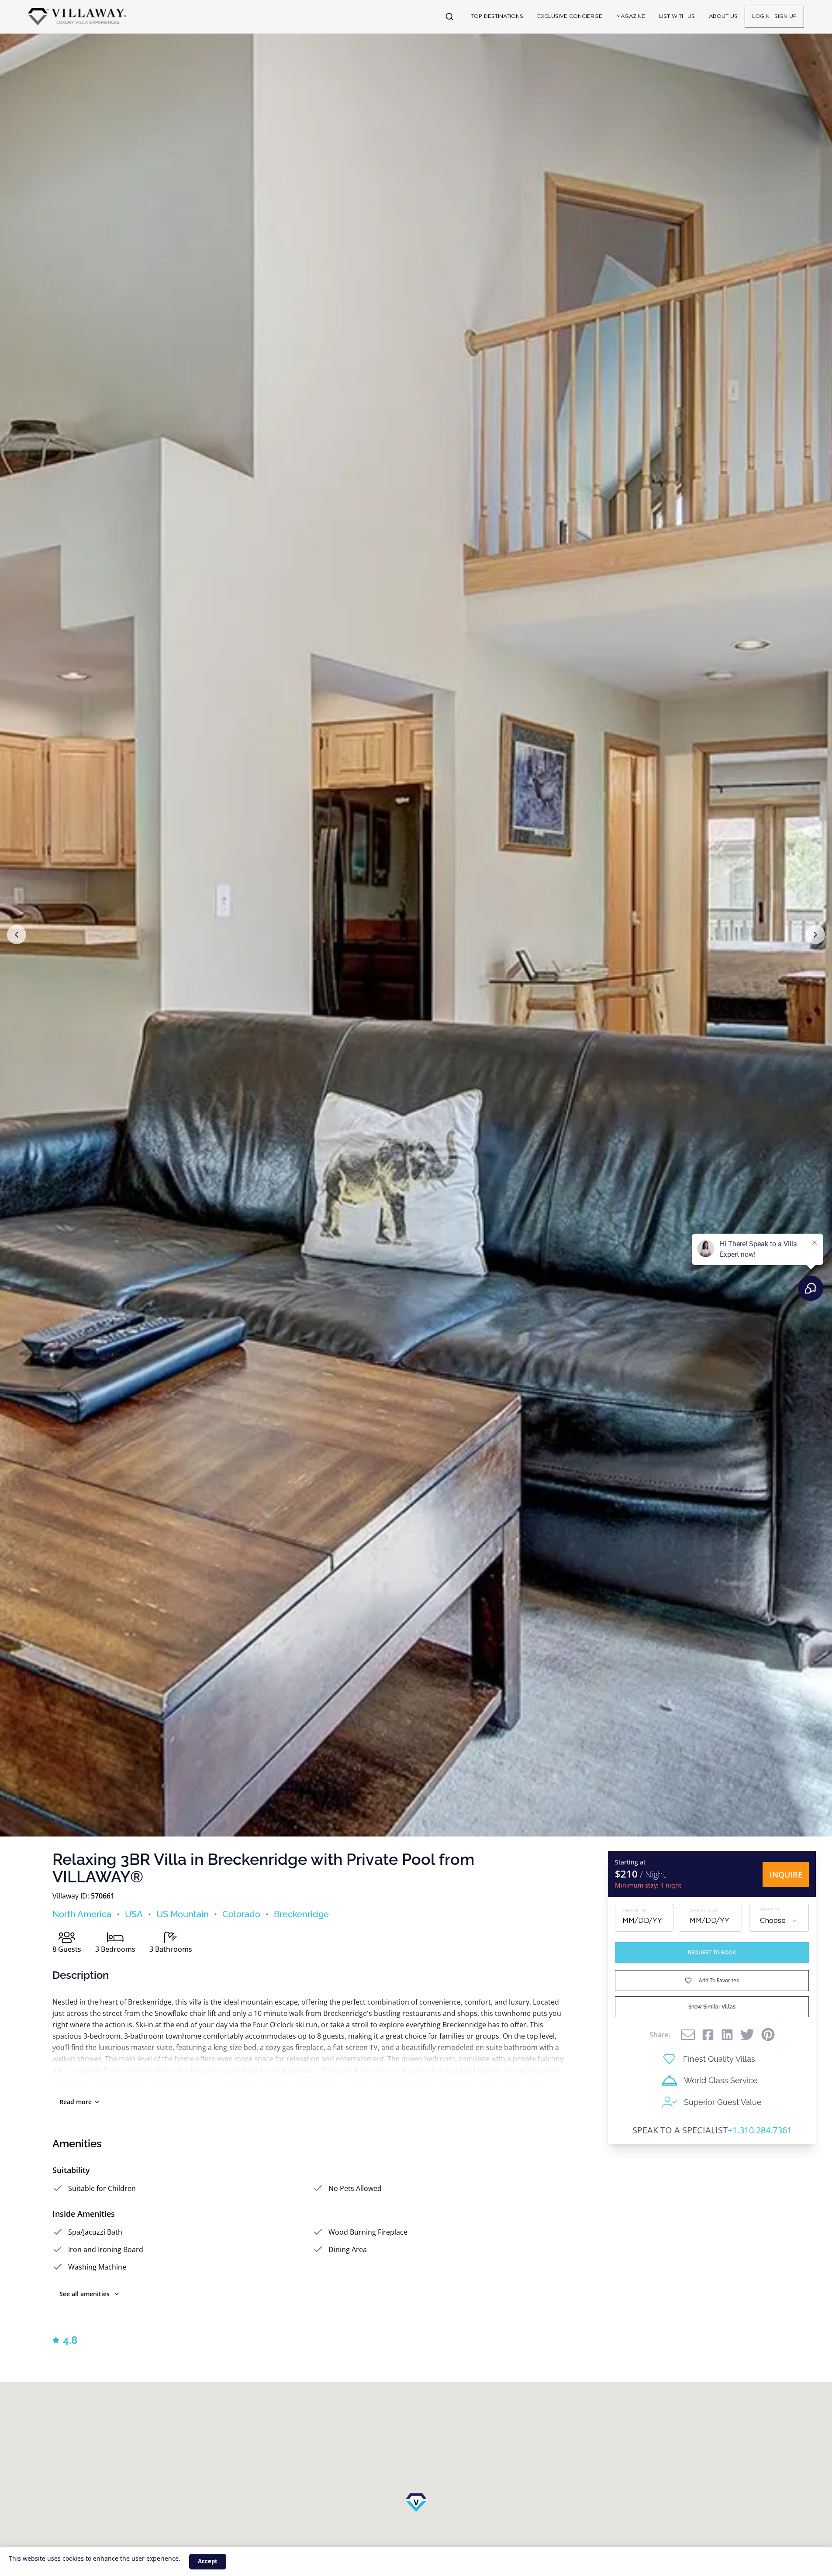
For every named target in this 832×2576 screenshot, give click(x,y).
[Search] (449, 17)
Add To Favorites (719, 1980)
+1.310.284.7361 (760, 2130)
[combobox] (779, 1921)
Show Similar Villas (712, 2007)
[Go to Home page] (77, 17)
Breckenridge (301, 1914)
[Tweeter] (747, 2035)
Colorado (241, 1914)
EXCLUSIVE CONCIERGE (570, 16)
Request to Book (712, 1953)
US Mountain (183, 1914)
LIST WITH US (677, 16)
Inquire (786, 1874)
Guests (770, 1910)
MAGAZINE (631, 16)
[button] (17, 935)
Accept (208, 2561)
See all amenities (85, 2294)
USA (134, 1914)
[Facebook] (708, 2035)
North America (82, 1914)
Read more (76, 2102)
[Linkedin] (727, 2035)
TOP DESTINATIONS (497, 16)
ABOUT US (723, 16)
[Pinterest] (768, 2034)
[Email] (688, 2035)
